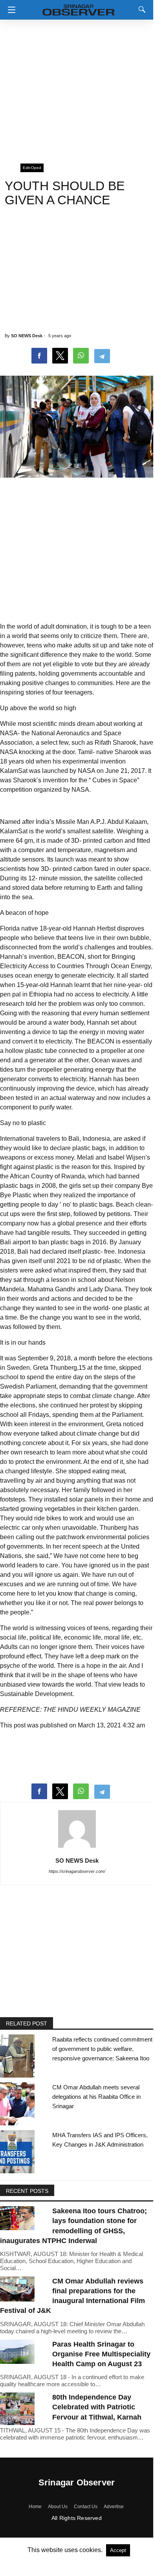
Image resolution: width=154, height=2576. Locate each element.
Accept (118, 2550)
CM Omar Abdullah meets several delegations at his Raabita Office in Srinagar (96, 2097)
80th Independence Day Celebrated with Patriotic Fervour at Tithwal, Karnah (97, 2407)
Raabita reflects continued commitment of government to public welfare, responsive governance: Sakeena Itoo (102, 2049)
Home (35, 2507)
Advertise (114, 2507)
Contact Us (86, 2507)
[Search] (140, 9)
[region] (77, 88)
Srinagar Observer (77, 2482)
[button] (10, 10)
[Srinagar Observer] (79, 8)
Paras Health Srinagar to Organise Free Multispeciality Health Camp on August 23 (101, 2354)
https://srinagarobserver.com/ (77, 1871)
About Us (58, 2507)
